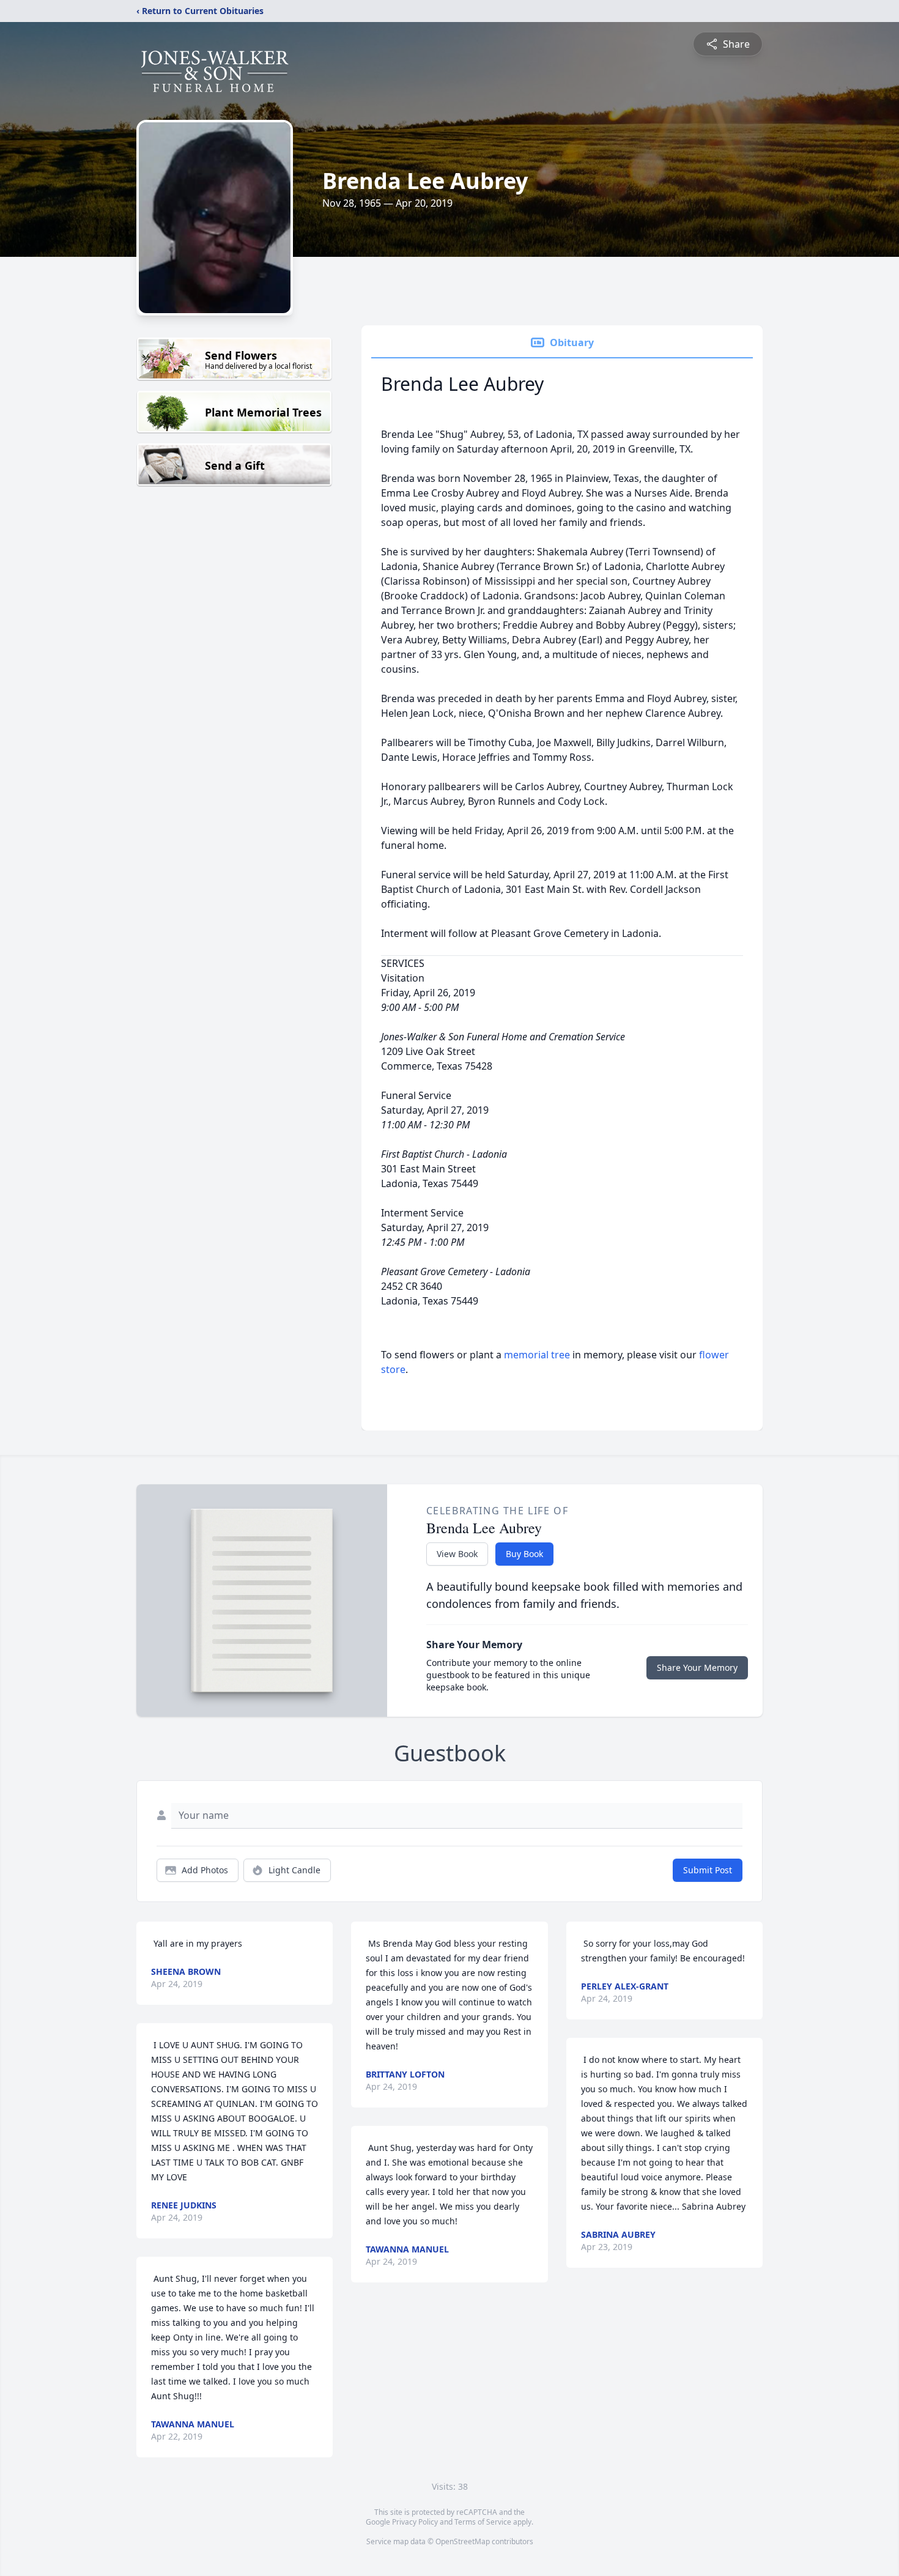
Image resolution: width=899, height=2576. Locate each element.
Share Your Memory (697, 1667)
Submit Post (708, 1870)
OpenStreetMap (463, 2541)
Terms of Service (483, 2522)
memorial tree (537, 1355)
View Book (457, 1554)
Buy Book (524, 1554)
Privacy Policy (415, 2522)
